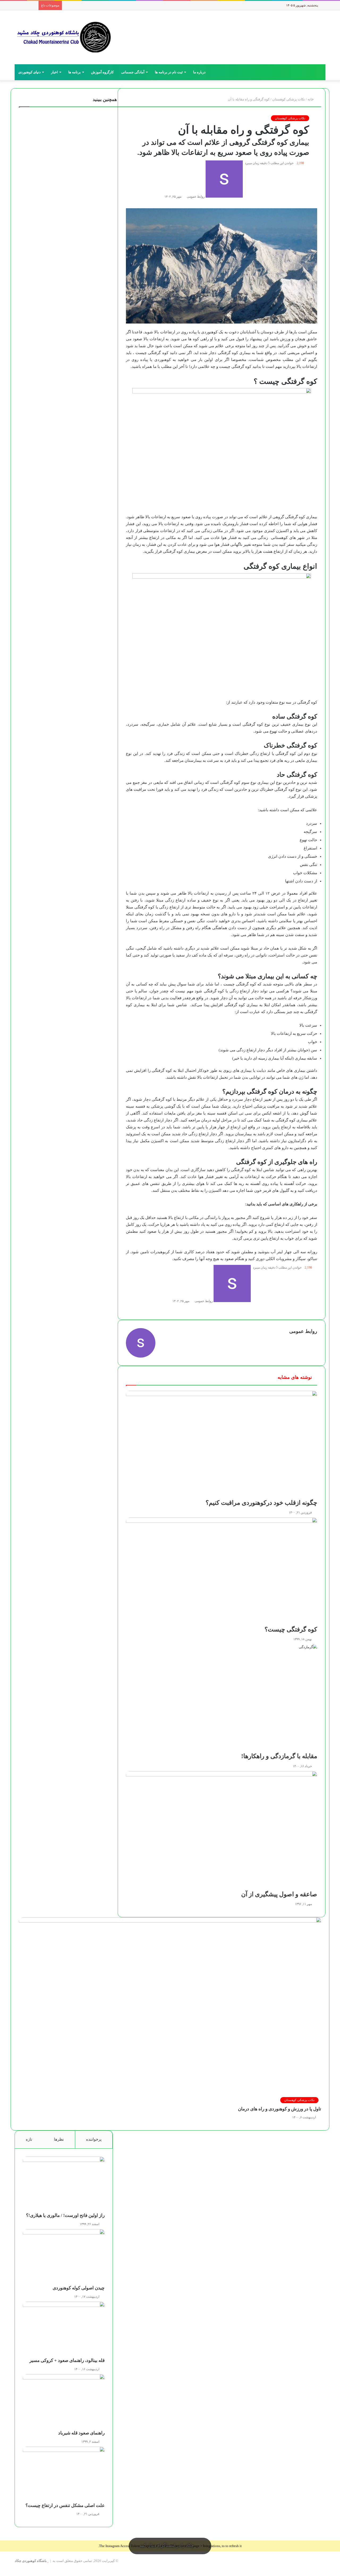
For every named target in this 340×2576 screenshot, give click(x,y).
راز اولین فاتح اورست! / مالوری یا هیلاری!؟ (65, 2215)
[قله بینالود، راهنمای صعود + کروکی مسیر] (64, 2330)
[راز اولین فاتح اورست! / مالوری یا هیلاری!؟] (64, 2184)
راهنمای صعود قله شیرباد (81, 2433)
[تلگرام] (332, 2573)
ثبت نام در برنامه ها (169, 72)
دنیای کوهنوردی (29, 72)
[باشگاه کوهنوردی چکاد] (64, 37)
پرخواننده (94, 2139)
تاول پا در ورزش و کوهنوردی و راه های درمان (280, 2109)
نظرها (59, 2139)
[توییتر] (338, 2573)
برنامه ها (75, 72)
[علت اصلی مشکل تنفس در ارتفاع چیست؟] (64, 2475)
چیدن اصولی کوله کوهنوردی (79, 2288)
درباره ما (199, 72)
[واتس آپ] (335, 2573)
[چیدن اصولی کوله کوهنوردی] (64, 2257)
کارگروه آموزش (102, 72)
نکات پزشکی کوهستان (290, 118)
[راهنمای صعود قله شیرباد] (64, 2402)
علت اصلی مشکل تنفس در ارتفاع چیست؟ (65, 2505)
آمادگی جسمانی (133, 72)
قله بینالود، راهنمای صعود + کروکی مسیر (67, 2360)
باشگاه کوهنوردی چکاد (31, 2561)
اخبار (54, 72)
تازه (29, 2139)
